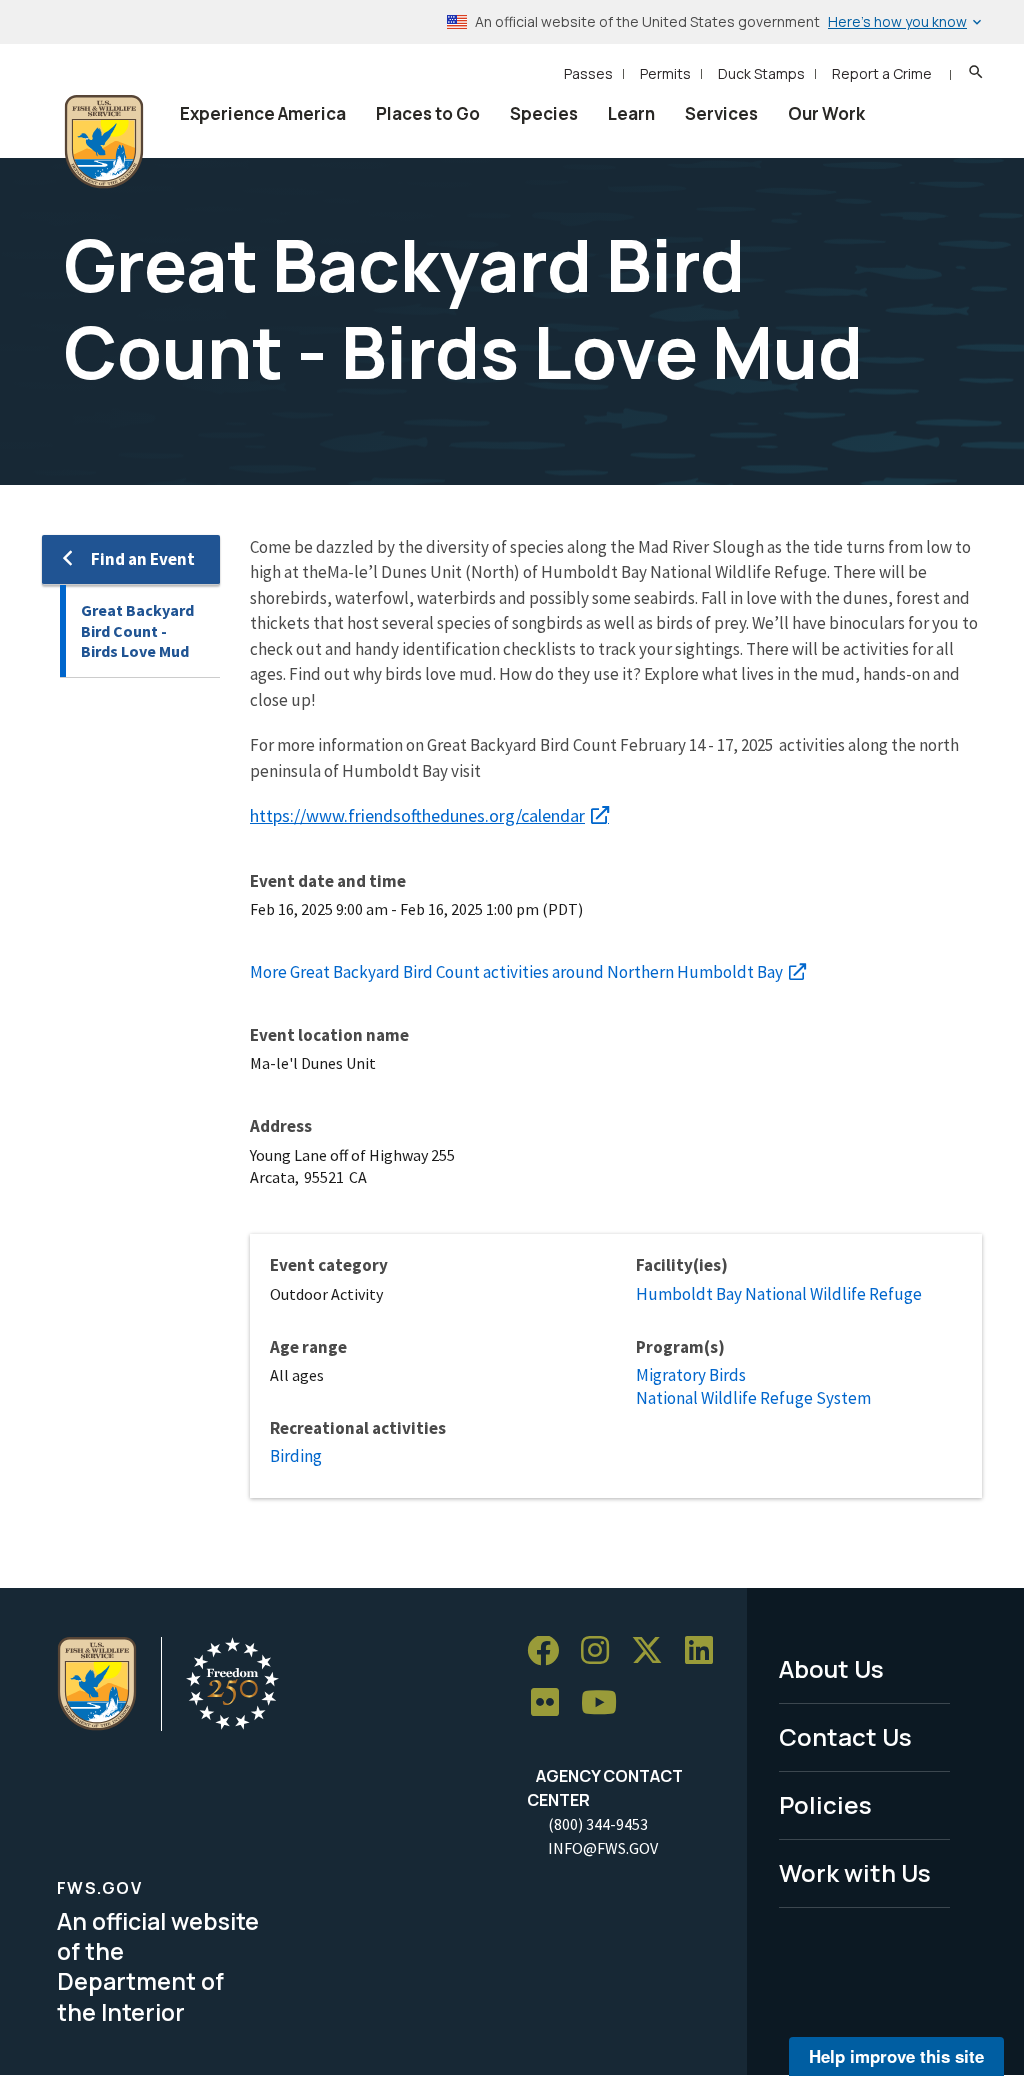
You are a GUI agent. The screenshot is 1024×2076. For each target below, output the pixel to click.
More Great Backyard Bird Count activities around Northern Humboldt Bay (516, 972)
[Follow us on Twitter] (654, 1651)
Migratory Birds (691, 1375)
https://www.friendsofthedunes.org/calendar (417, 815)
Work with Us (855, 1872)
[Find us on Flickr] (552, 1703)
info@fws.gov (603, 1848)
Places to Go (428, 113)
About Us (831, 1668)
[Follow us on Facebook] (550, 1651)
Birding (296, 1456)
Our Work (826, 113)
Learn (631, 113)
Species (544, 113)
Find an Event (143, 559)
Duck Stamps (761, 73)
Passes (588, 73)
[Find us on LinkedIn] (706, 1651)
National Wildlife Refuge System (753, 1398)
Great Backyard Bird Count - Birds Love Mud (137, 630)
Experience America (263, 113)
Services (721, 113)
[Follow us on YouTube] (606, 1703)
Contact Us (845, 1736)
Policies (825, 1804)
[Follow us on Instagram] (602, 1651)
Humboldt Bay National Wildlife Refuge (779, 1294)
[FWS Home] (104, 142)
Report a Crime (882, 73)
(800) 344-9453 (598, 1824)
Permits (665, 73)
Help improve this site (896, 2056)
